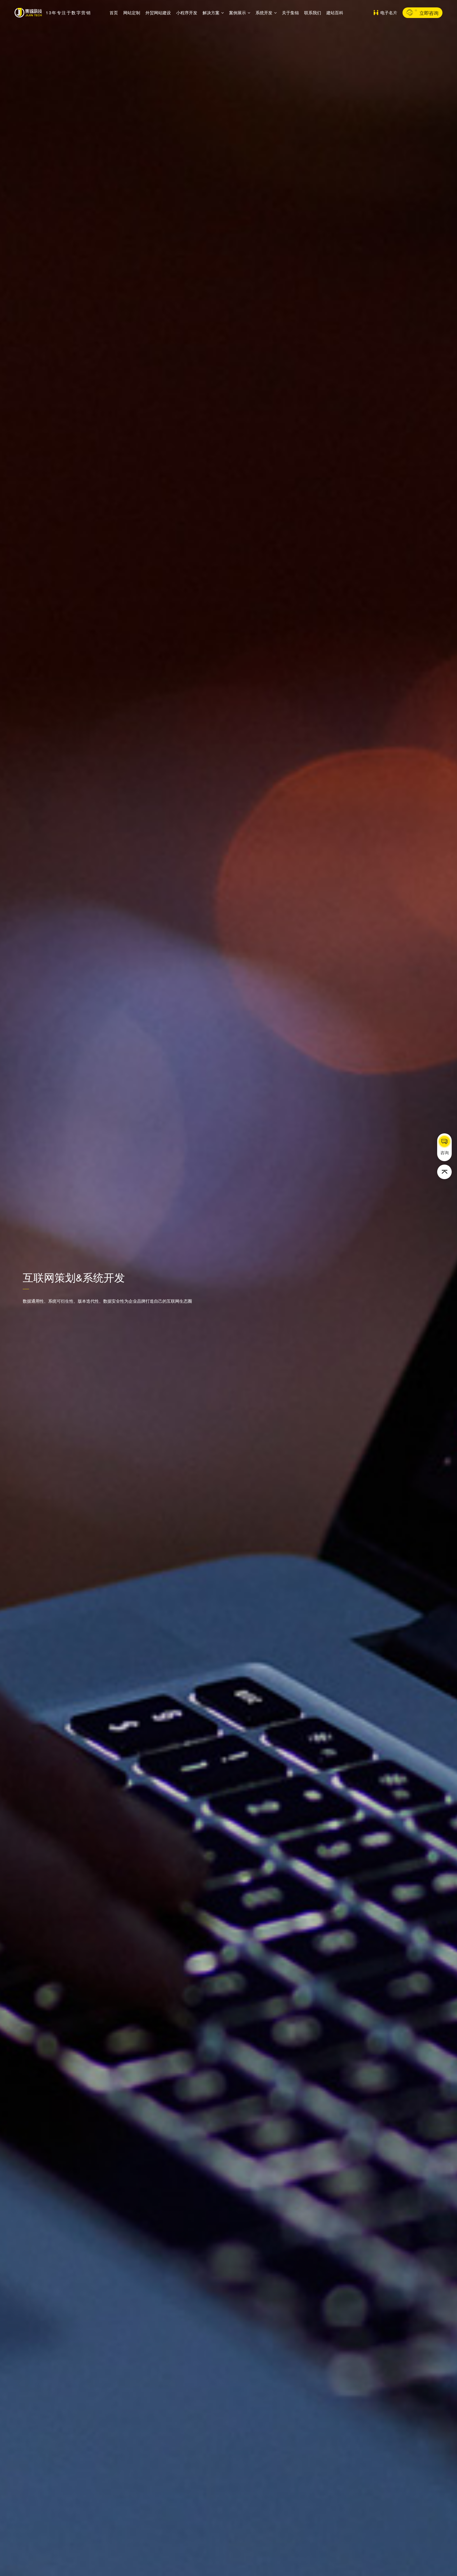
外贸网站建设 (158, 13)
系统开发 (264, 13)
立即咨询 (429, 13)
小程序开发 (187, 13)
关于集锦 (290, 13)
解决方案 (211, 13)
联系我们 (313, 13)
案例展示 (237, 13)
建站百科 (335, 13)
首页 (114, 13)
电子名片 (389, 13)
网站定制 (132, 13)
